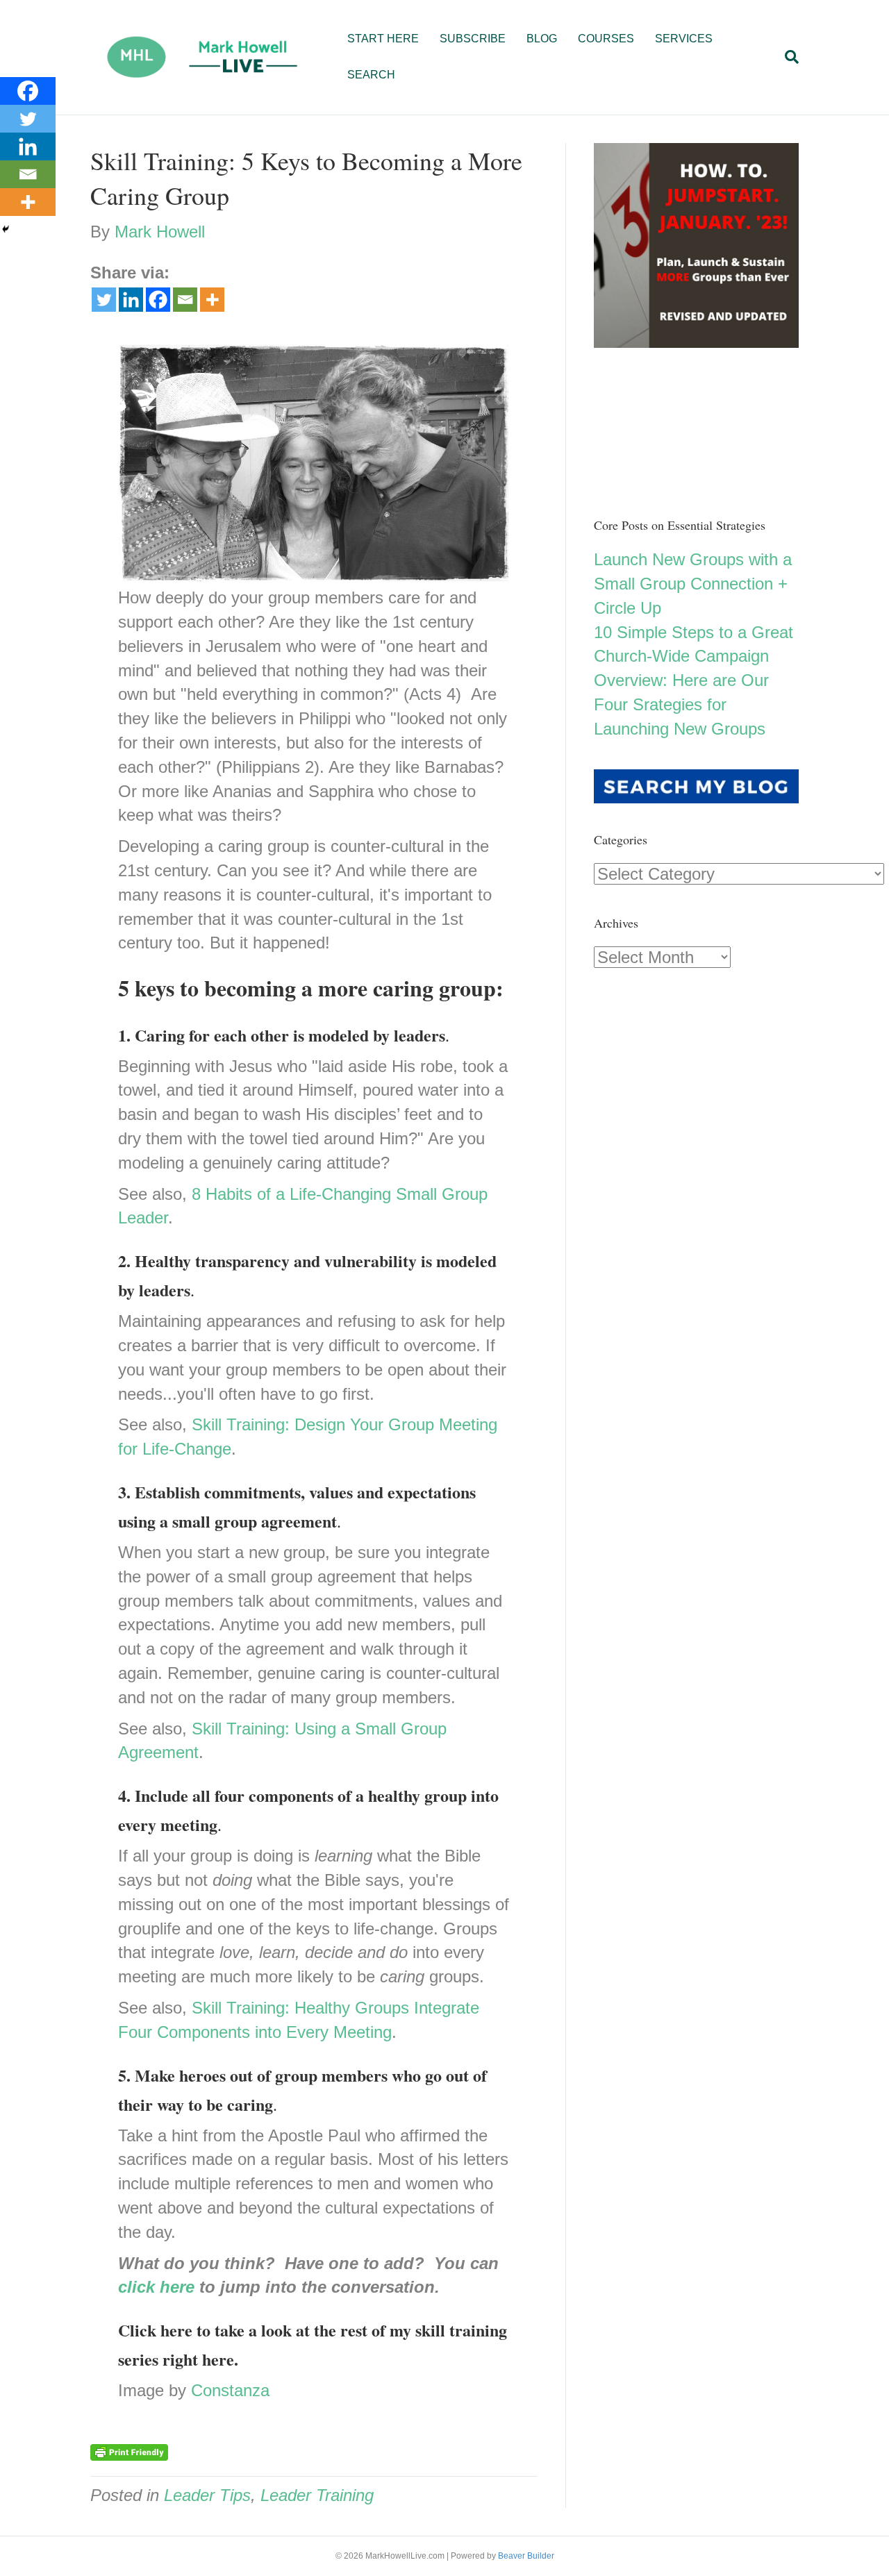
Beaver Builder (526, 2556)
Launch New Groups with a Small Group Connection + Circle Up (693, 584)
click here (156, 2287)
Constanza (230, 2390)
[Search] (787, 57)
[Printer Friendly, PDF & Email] (129, 2452)
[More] (212, 300)
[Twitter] (104, 300)
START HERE (383, 39)
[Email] (185, 300)
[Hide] (6, 229)
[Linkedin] (131, 300)
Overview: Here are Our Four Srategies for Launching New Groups (681, 704)
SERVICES (684, 39)
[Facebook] (158, 300)
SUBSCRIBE (473, 39)
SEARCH (371, 75)
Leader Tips (207, 2495)
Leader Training (317, 2495)
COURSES (606, 39)
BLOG (542, 39)
